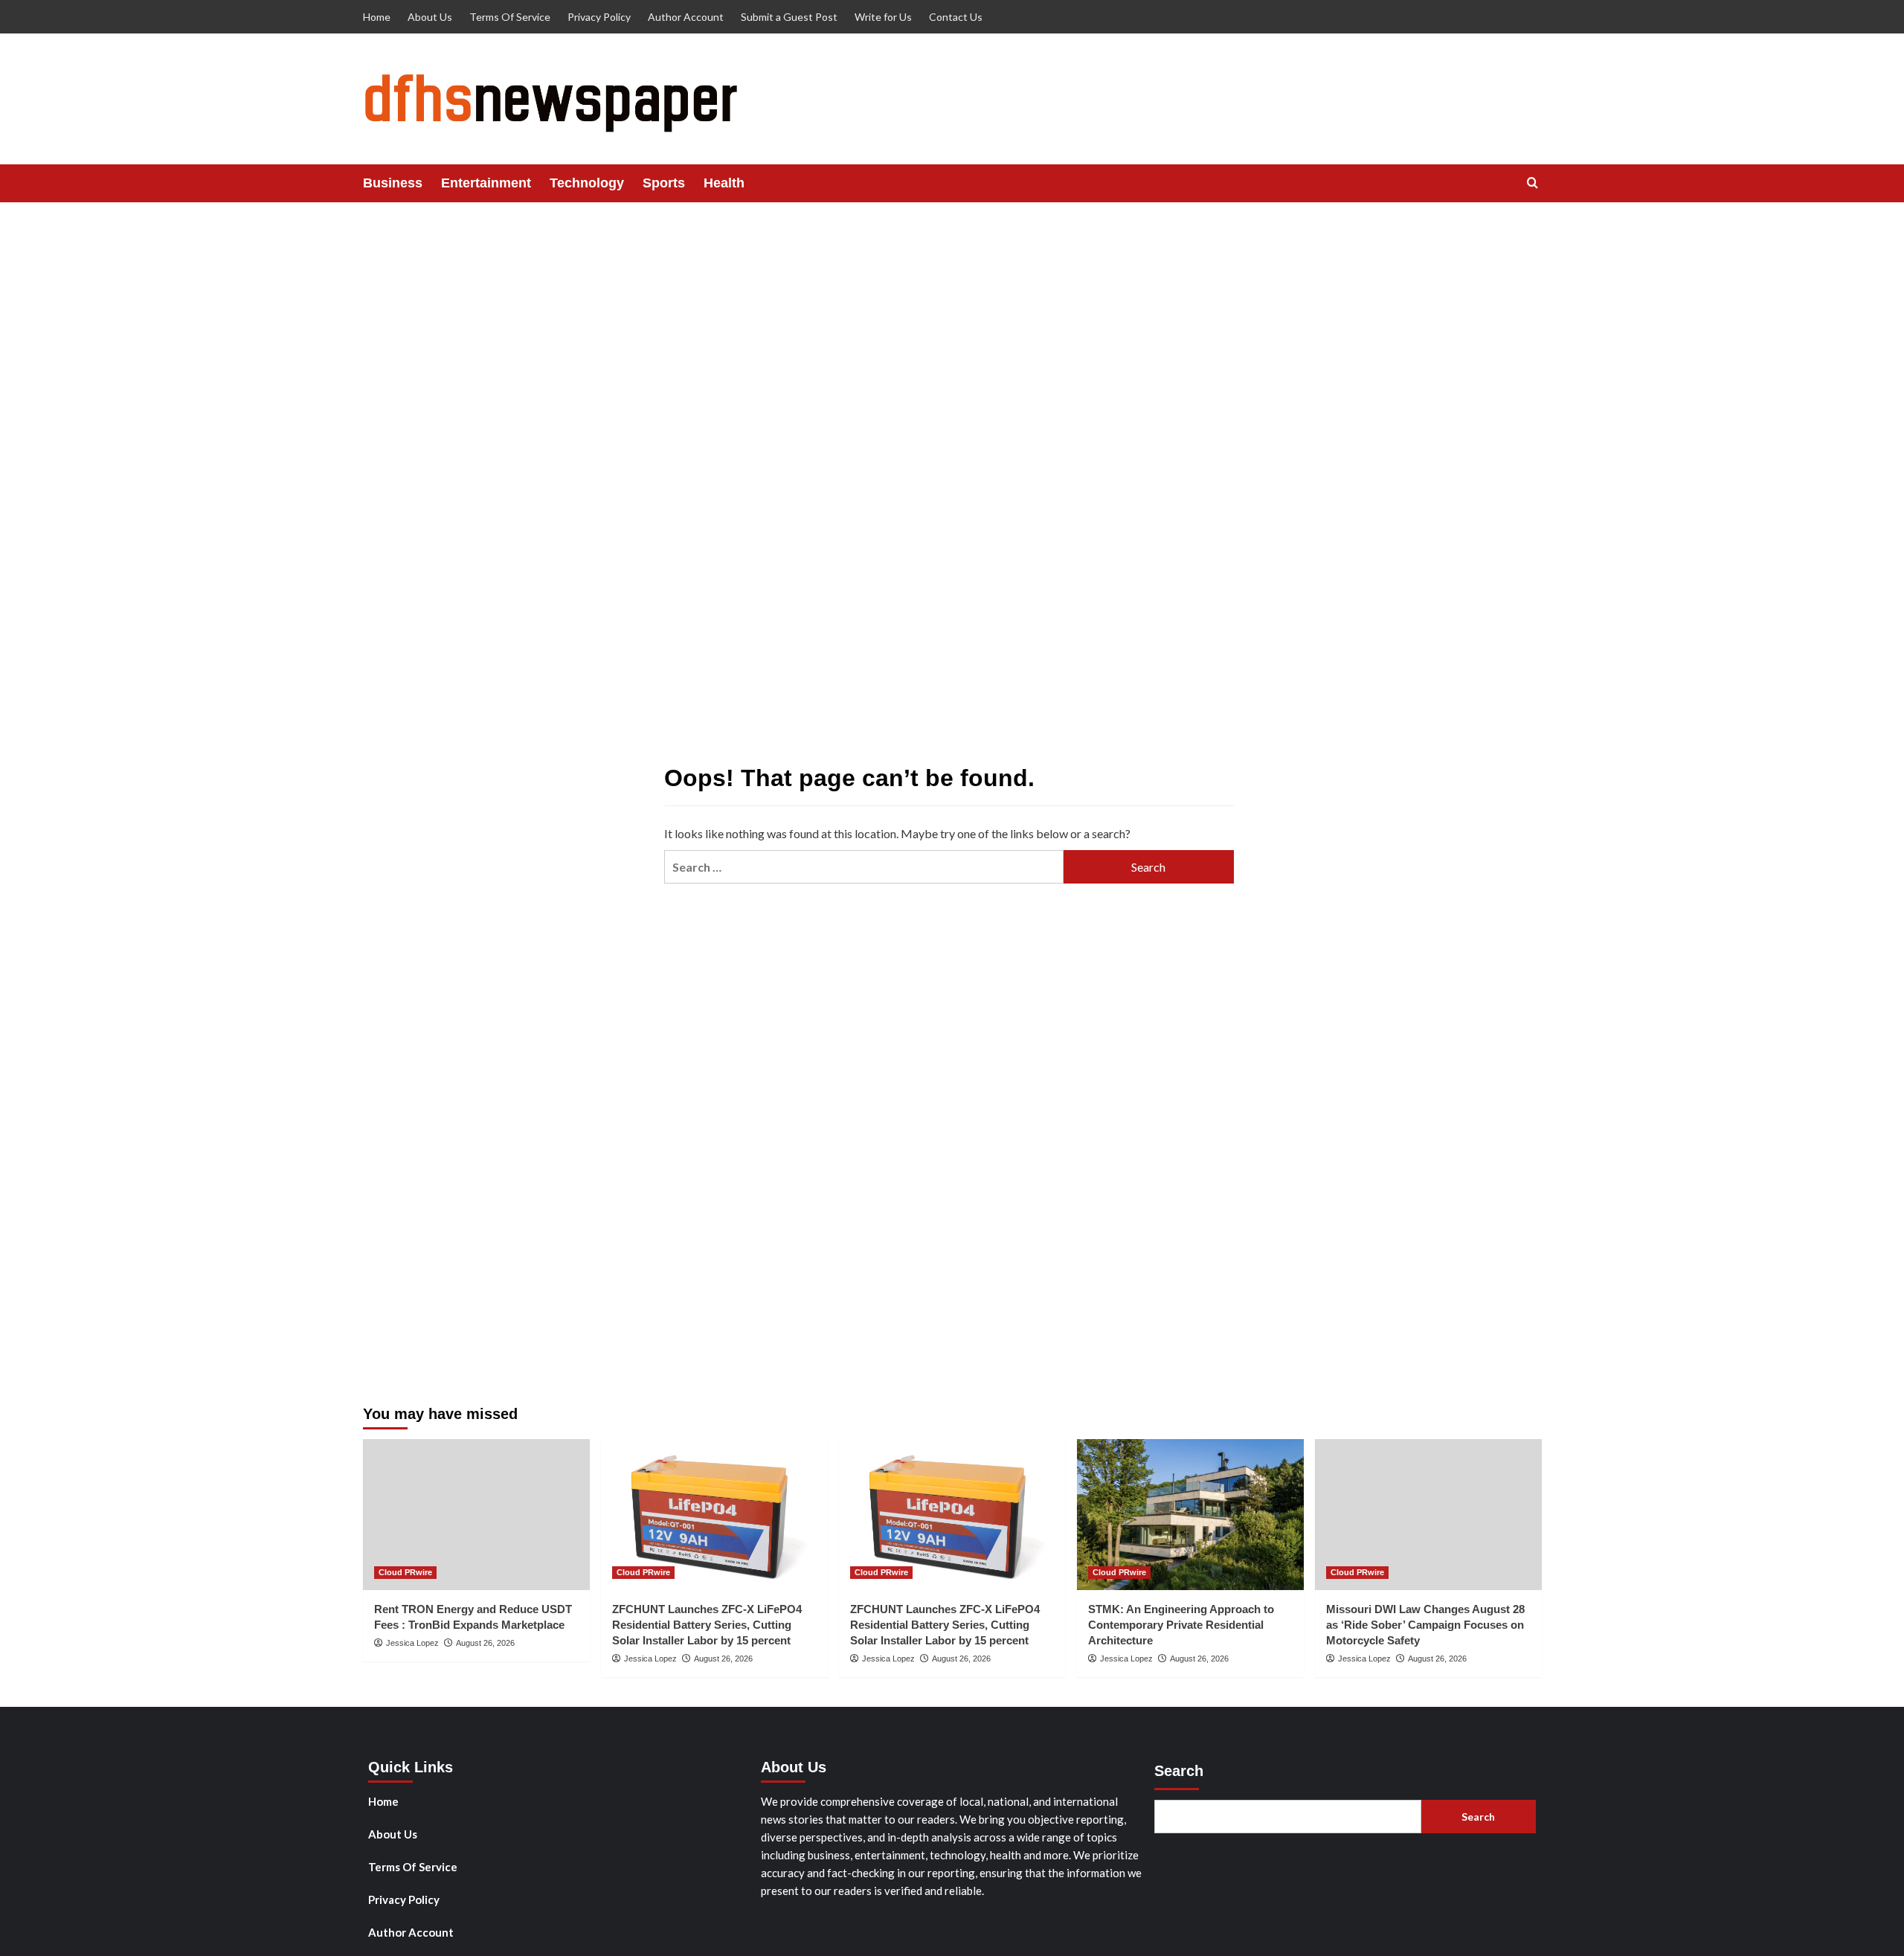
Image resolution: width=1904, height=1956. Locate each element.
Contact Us (956, 17)
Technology (587, 183)
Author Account (686, 17)
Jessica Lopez (412, 1643)
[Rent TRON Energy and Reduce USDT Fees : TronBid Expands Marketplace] (476, 1515)
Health (724, 183)
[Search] (1532, 183)
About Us (430, 17)
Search (1179, 1771)
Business (393, 183)
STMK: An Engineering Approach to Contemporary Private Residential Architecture (1181, 1625)
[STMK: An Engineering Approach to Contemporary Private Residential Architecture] (1190, 1515)
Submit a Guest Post (789, 17)
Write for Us (883, 17)
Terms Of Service (510, 17)
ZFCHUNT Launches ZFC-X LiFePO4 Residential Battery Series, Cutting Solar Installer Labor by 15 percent (707, 1625)
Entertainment (486, 183)
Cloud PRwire (405, 1572)
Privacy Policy (599, 17)
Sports (664, 183)
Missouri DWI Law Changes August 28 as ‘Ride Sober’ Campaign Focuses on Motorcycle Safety (1425, 1625)
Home (377, 17)
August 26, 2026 (485, 1643)
